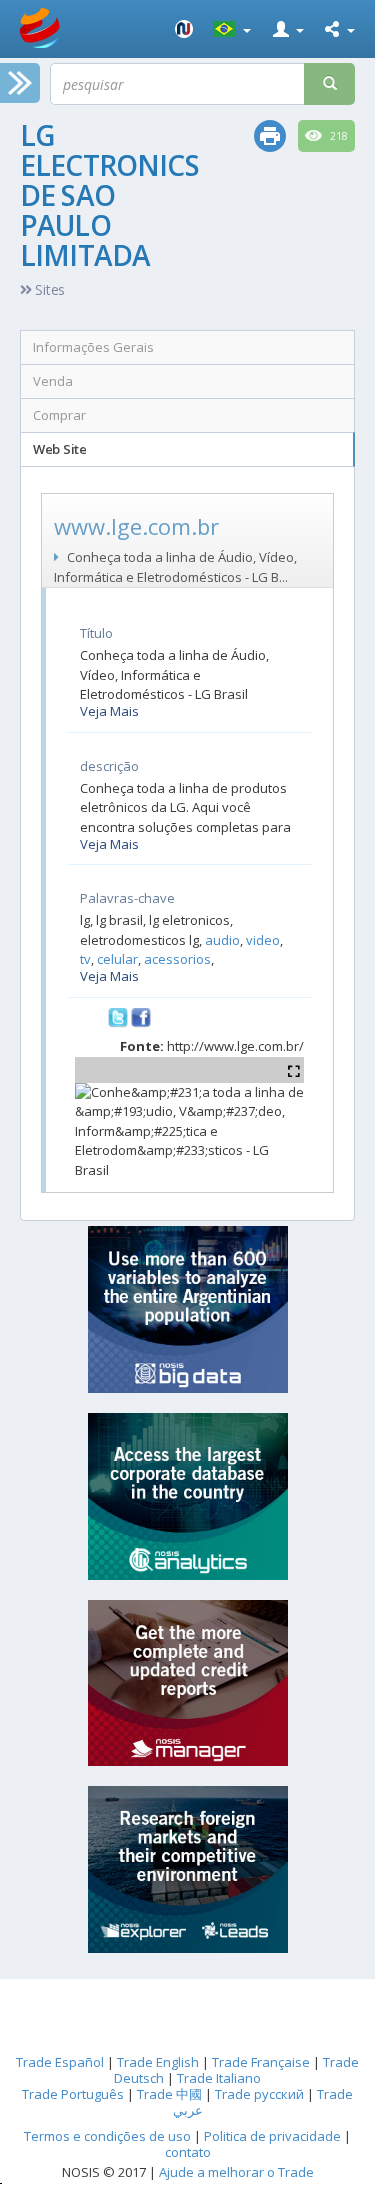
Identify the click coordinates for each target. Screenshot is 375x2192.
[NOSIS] (184, 29)
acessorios (177, 959)
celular (117, 959)
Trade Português (73, 2094)
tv (85, 959)
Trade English (158, 2062)
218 (337, 136)
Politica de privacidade (274, 2136)
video (263, 940)
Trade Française (261, 2062)
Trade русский (259, 2094)
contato (188, 2152)
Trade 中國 (169, 2094)
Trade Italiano (219, 2078)
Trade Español (60, 2062)
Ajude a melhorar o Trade (236, 2172)
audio (222, 940)
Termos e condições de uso (107, 2136)
